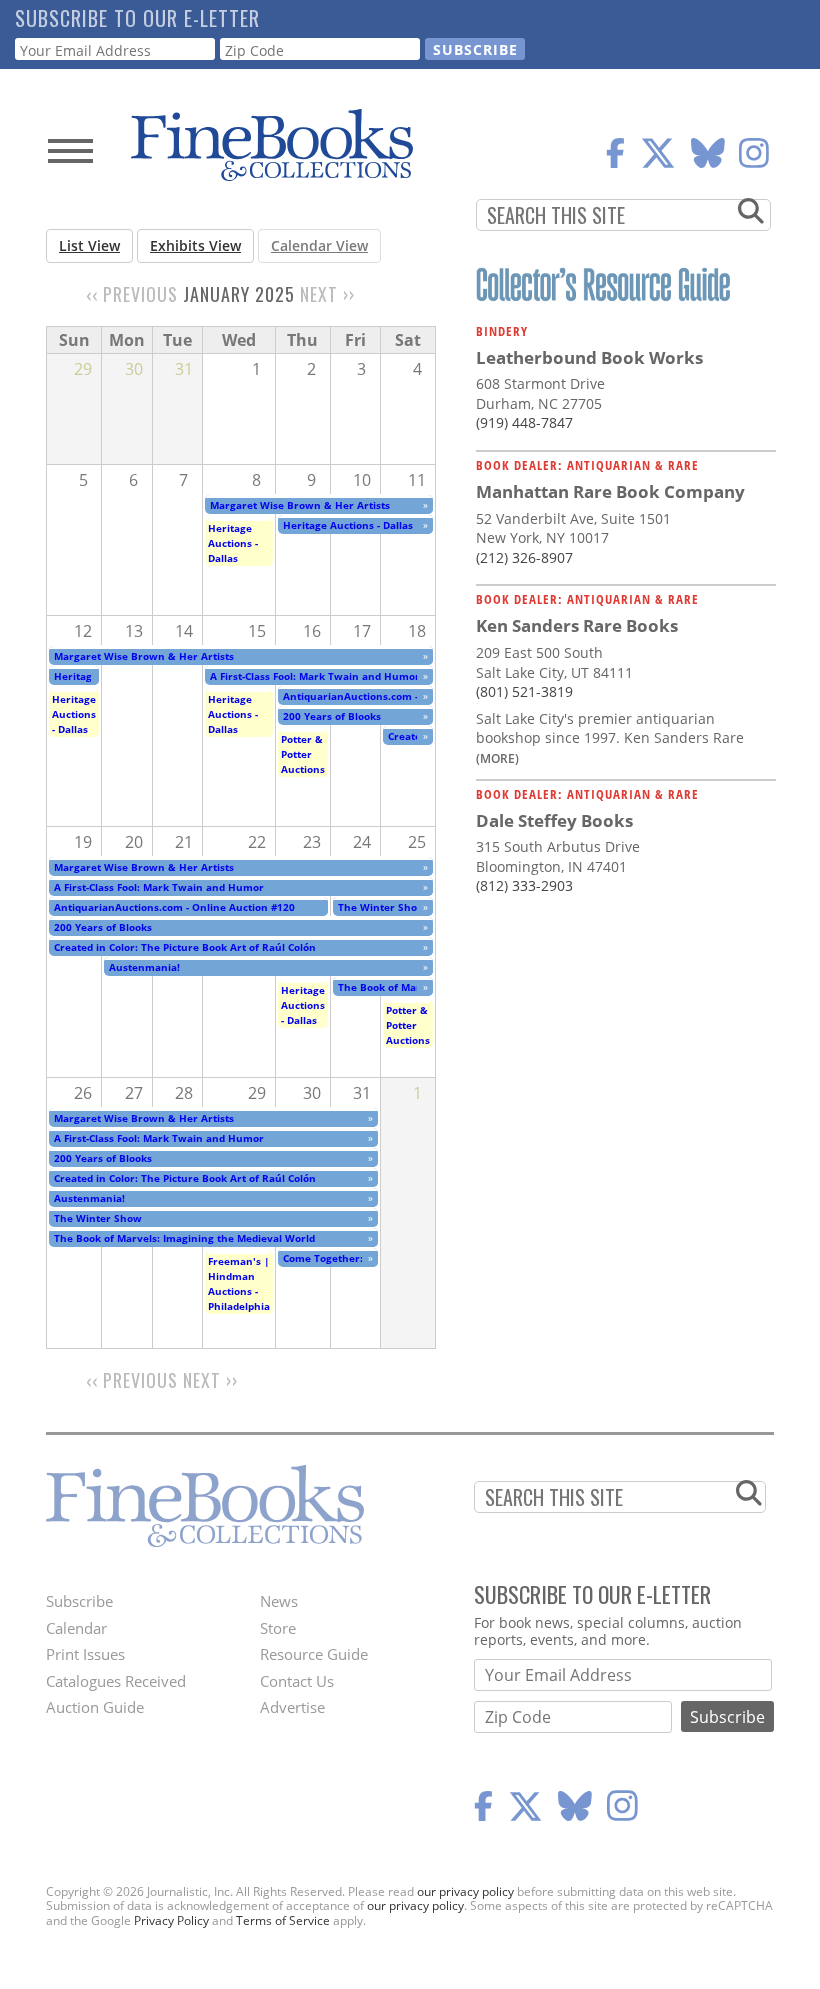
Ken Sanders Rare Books (577, 625)
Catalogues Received (116, 1681)
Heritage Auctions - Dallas (233, 543)
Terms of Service (283, 1920)
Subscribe (79, 1601)
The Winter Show (382, 907)
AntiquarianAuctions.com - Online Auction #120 (403, 696)
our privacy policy (465, 1891)
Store (278, 1628)
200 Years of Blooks (332, 716)
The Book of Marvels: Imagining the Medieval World (184, 1238)
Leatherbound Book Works (589, 357)
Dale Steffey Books (554, 820)
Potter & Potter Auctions (303, 754)
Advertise (292, 1707)
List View (89, 245)
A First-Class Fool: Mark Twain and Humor (315, 676)
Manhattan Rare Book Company (610, 491)
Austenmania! (144, 967)
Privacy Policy (171, 1920)
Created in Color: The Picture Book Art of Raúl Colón (185, 947)
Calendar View (319, 245)
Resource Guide (314, 1654)
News (279, 1601)
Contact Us (297, 1681)
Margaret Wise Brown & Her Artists (300, 505)
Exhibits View (195, 245)
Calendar (76, 1628)
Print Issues (85, 1654)
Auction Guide (95, 1707)
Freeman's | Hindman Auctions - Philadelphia (239, 1283)
